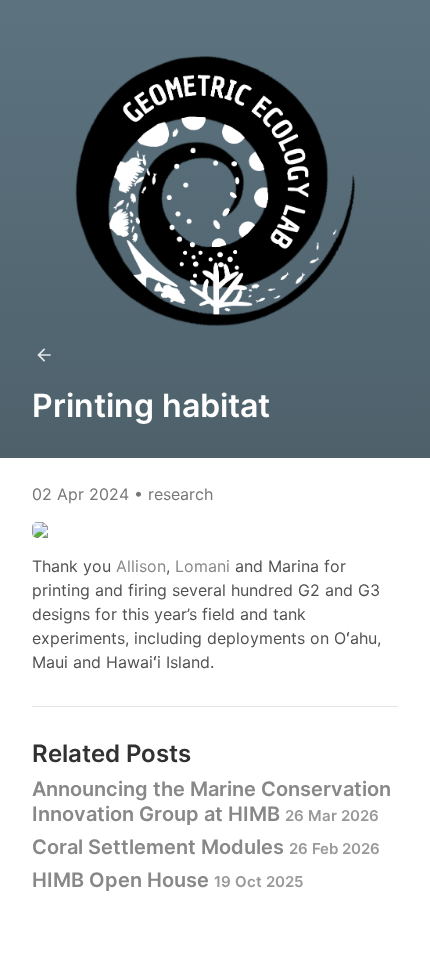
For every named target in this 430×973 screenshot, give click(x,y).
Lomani (202, 566)
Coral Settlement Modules (206, 847)
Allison (141, 566)
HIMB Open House (167, 880)
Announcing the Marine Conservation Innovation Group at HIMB (211, 801)
